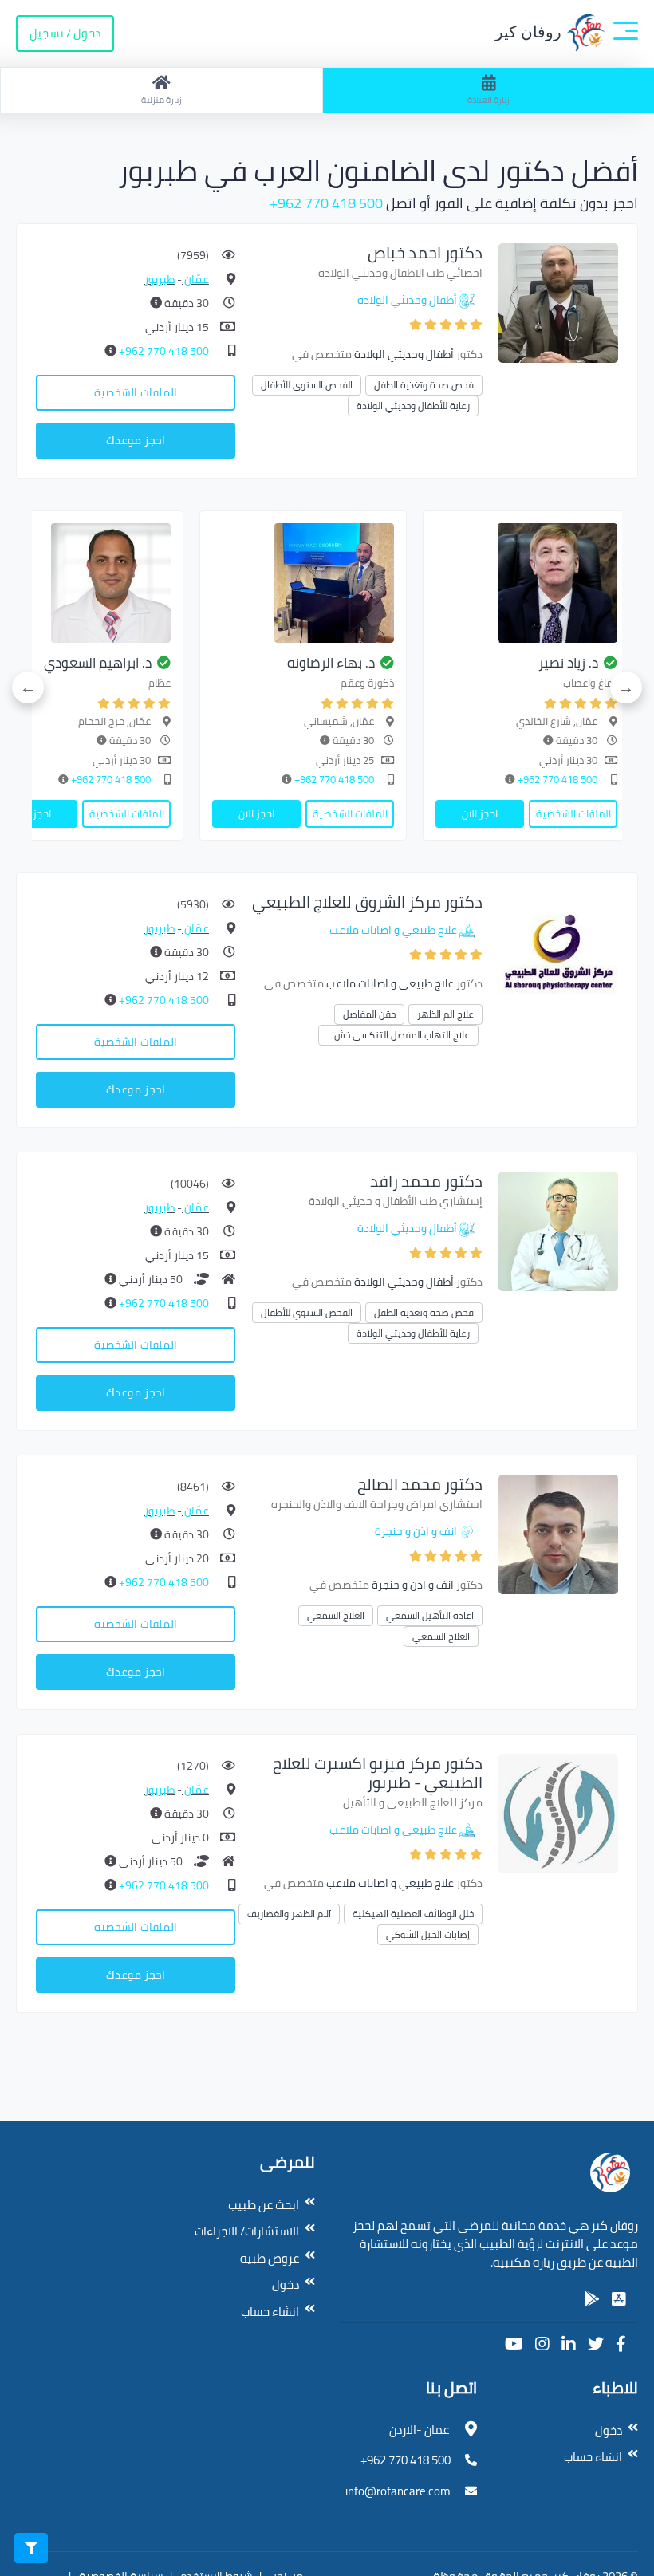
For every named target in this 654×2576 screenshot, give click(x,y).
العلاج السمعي (336, 1615)
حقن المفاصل (369, 1014)
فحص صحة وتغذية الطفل (424, 385)
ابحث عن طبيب (264, 2205)
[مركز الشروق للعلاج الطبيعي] (558, 951)
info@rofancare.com (398, 2491)
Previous (626, 687)
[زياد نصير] (526, 583)
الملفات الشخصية (136, 392)
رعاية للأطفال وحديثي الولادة (413, 406)
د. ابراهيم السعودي (98, 663)
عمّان (195, 279)
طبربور (160, 279)
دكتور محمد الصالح (420, 1484)
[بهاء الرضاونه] (303, 583)
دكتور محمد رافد (426, 1181)
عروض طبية (270, 2258)
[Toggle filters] (31, 2548)
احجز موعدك (136, 440)
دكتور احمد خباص (425, 252)
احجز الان (480, 813)
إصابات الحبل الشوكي (428, 1934)
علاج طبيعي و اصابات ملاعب (393, 930)
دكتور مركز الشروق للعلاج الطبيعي (367, 902)
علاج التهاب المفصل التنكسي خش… (398, 1035)
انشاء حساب (270, 2312)
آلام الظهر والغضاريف (289, 1914)
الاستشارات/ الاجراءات (247, 2231)
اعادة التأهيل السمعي (430, 1615)
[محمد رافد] (558, 1230)
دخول (286, 2285)
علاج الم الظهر (445, 1014)
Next (28, 687)
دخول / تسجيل (65, 33)
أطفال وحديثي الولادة (407, 300)
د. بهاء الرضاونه (331, 663)
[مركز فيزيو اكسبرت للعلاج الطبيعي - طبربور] (558, 1812)
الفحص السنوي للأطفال (307, 385)
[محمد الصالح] (558, 1533)
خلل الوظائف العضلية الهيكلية (413, 1914)
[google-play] (592, 2299)
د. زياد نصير (568, 663)
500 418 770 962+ (326, 203)
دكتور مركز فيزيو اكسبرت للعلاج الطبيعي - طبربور (378, 1772)
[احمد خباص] (558, 302)
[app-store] (619, 2299)
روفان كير (530, 32)
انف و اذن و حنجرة (416, 1531)
